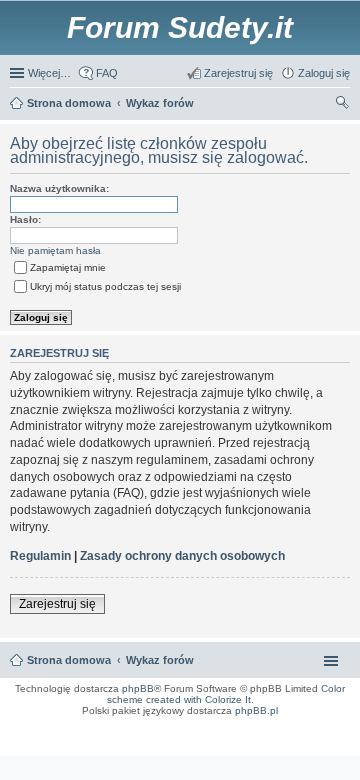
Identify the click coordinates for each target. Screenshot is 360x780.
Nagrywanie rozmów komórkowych (258, 736)
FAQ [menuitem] (107, 73)
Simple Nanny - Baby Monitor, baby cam (237, 724)
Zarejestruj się (57, 604)
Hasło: (25, 219)
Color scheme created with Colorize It (226, 694)
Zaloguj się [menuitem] (324, 73)
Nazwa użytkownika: (59, 188)
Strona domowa (69, 660)
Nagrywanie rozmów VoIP (201, 730)
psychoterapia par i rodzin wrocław (311, 742)
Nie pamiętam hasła (55, 250)
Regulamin (40, 556)
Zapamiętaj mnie (68, 267)
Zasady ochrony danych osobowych (182, 556)
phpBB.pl (256, 710)
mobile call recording (329, 736)
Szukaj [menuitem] (343, 105)
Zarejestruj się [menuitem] (238, 73)
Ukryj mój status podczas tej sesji (105, 286)
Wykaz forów (160, 660)
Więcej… (49, 73)
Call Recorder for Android (323, 724)
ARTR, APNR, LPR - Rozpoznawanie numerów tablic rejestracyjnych (95, 724)
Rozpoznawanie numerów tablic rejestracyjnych (295, 730)
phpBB (138, 688)
